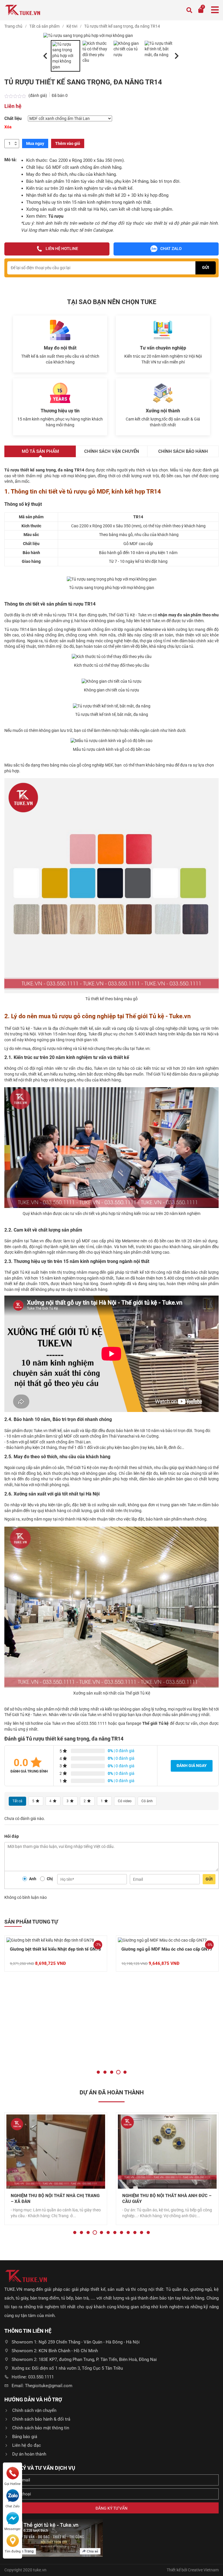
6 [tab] (108, 2232)
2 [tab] (105, 2072)
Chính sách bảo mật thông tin (41, 2428)
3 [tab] (112, 2072)
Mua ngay (35, 143)
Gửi (209, 1879)
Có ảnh (147, 1801)
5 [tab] (125, 2072)
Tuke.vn (40, 1028)
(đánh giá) (38, 95)
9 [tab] (128, 2232)
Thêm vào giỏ (68, 143)
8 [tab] (122, 2232)
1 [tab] (98, 2072)
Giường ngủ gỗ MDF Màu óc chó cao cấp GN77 (55, 1949)
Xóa (8, 127)
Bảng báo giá (25, 2437)
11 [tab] (142, 2232)
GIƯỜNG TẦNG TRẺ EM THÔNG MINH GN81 (165, 2042)
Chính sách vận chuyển (34, 2410)
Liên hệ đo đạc (27, 2445)
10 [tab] (135, 2232)
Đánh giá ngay (192, 1766)
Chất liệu (13, 118)
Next (175, 51)
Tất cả (17, 1801)
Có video (125, 1801)
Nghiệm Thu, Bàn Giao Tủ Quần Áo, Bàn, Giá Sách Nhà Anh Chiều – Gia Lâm (166, 2199)
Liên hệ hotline (62, 249)
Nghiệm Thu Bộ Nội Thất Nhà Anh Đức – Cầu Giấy (55, 2199)
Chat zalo (171, 249)
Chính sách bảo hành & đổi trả (41, 2419)
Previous (43, 51)
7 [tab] (115, 2232)
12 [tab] (148, 2232)
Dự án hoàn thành (29, 2454)
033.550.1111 (94, 1723)
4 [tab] (118, 2072)
